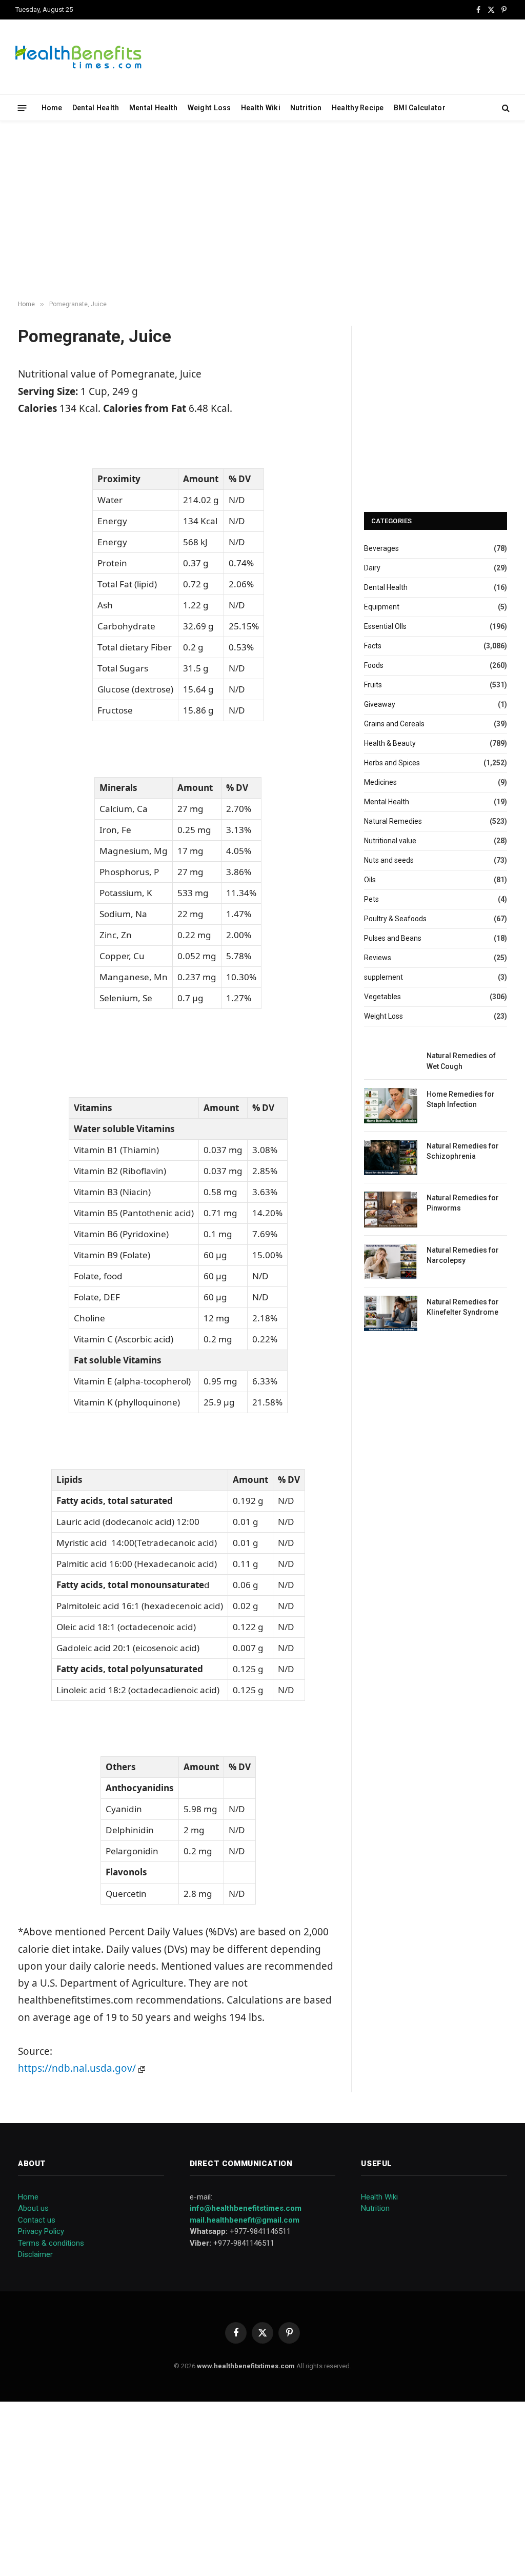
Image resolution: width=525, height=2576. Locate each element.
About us (33, 2208)
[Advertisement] (262, 211)
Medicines (380, 782)
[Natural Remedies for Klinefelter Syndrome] (391, 1313)
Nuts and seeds (389, 860)
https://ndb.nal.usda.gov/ (78, 2068)
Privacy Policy (41, 2231)
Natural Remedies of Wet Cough (461, 1061)
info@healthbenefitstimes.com (246, 2208)
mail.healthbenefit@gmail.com (245, 2220)
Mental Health (154, 108)
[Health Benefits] (78, 57)
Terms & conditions (51, 2243)
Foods (374, 665)
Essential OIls (385, 626)
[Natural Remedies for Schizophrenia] (391, 1157)
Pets (371, 899)
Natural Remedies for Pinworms (463, 1203)
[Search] (505, 108)
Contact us (37, 2220)
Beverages (381, 548)
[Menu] (22, 107)
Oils (370, 880)
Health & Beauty (390, 743)
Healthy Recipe (358, 108)
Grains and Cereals (394, 724)
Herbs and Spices (392, 763)
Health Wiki (261, 108)
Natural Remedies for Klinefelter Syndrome (463, 1307)
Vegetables (382, 997)
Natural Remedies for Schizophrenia (463, 1151)
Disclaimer (35, 2254)
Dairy (372, 568)
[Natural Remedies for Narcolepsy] (391, 1262)
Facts (373, 646)
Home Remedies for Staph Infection (461, 1099)
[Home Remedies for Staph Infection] (391, 1106)
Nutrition (306, 108)
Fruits (373, 685)
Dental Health (96, 108)
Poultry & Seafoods (395, 919)
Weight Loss (209, 108)
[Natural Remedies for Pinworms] (391, 1209)
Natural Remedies (393, 821)
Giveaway (380, 704)
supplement (383, 977)
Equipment (382, 607)
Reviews (378, 958)
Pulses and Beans (393, 938)
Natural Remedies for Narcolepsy (463, 1255)
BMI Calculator (420, 108)
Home (52, 108)
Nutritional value (390, 841)
